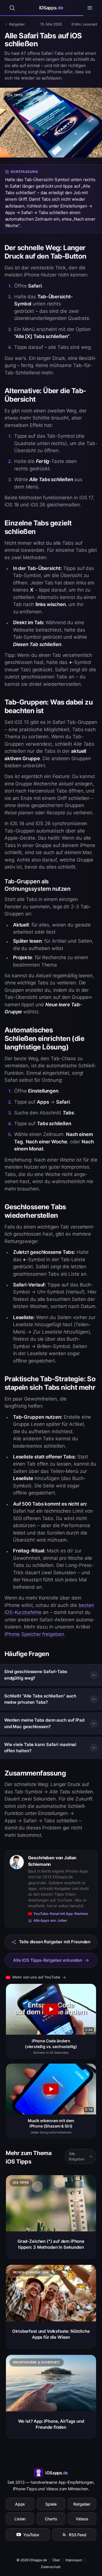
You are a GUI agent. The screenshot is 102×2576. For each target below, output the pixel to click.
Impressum (74, 2560)
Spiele (51, 2504)
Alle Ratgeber (77, 2156)
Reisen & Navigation (31, 2272)
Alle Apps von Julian (50, 1920)
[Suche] (12, 8)
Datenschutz (51, 2567)
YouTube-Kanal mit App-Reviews (61, 1914)
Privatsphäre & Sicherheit (37, 2362)
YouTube (31, 2535)
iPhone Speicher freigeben (34, 1634)
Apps (20, 2504)
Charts (51, 2519)
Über (56, 2560)
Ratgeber (82, 2504)
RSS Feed (78, 2535)
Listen (20, 2519)
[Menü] (90, 8)
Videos (82, 2519)
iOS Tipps (15, 95)
